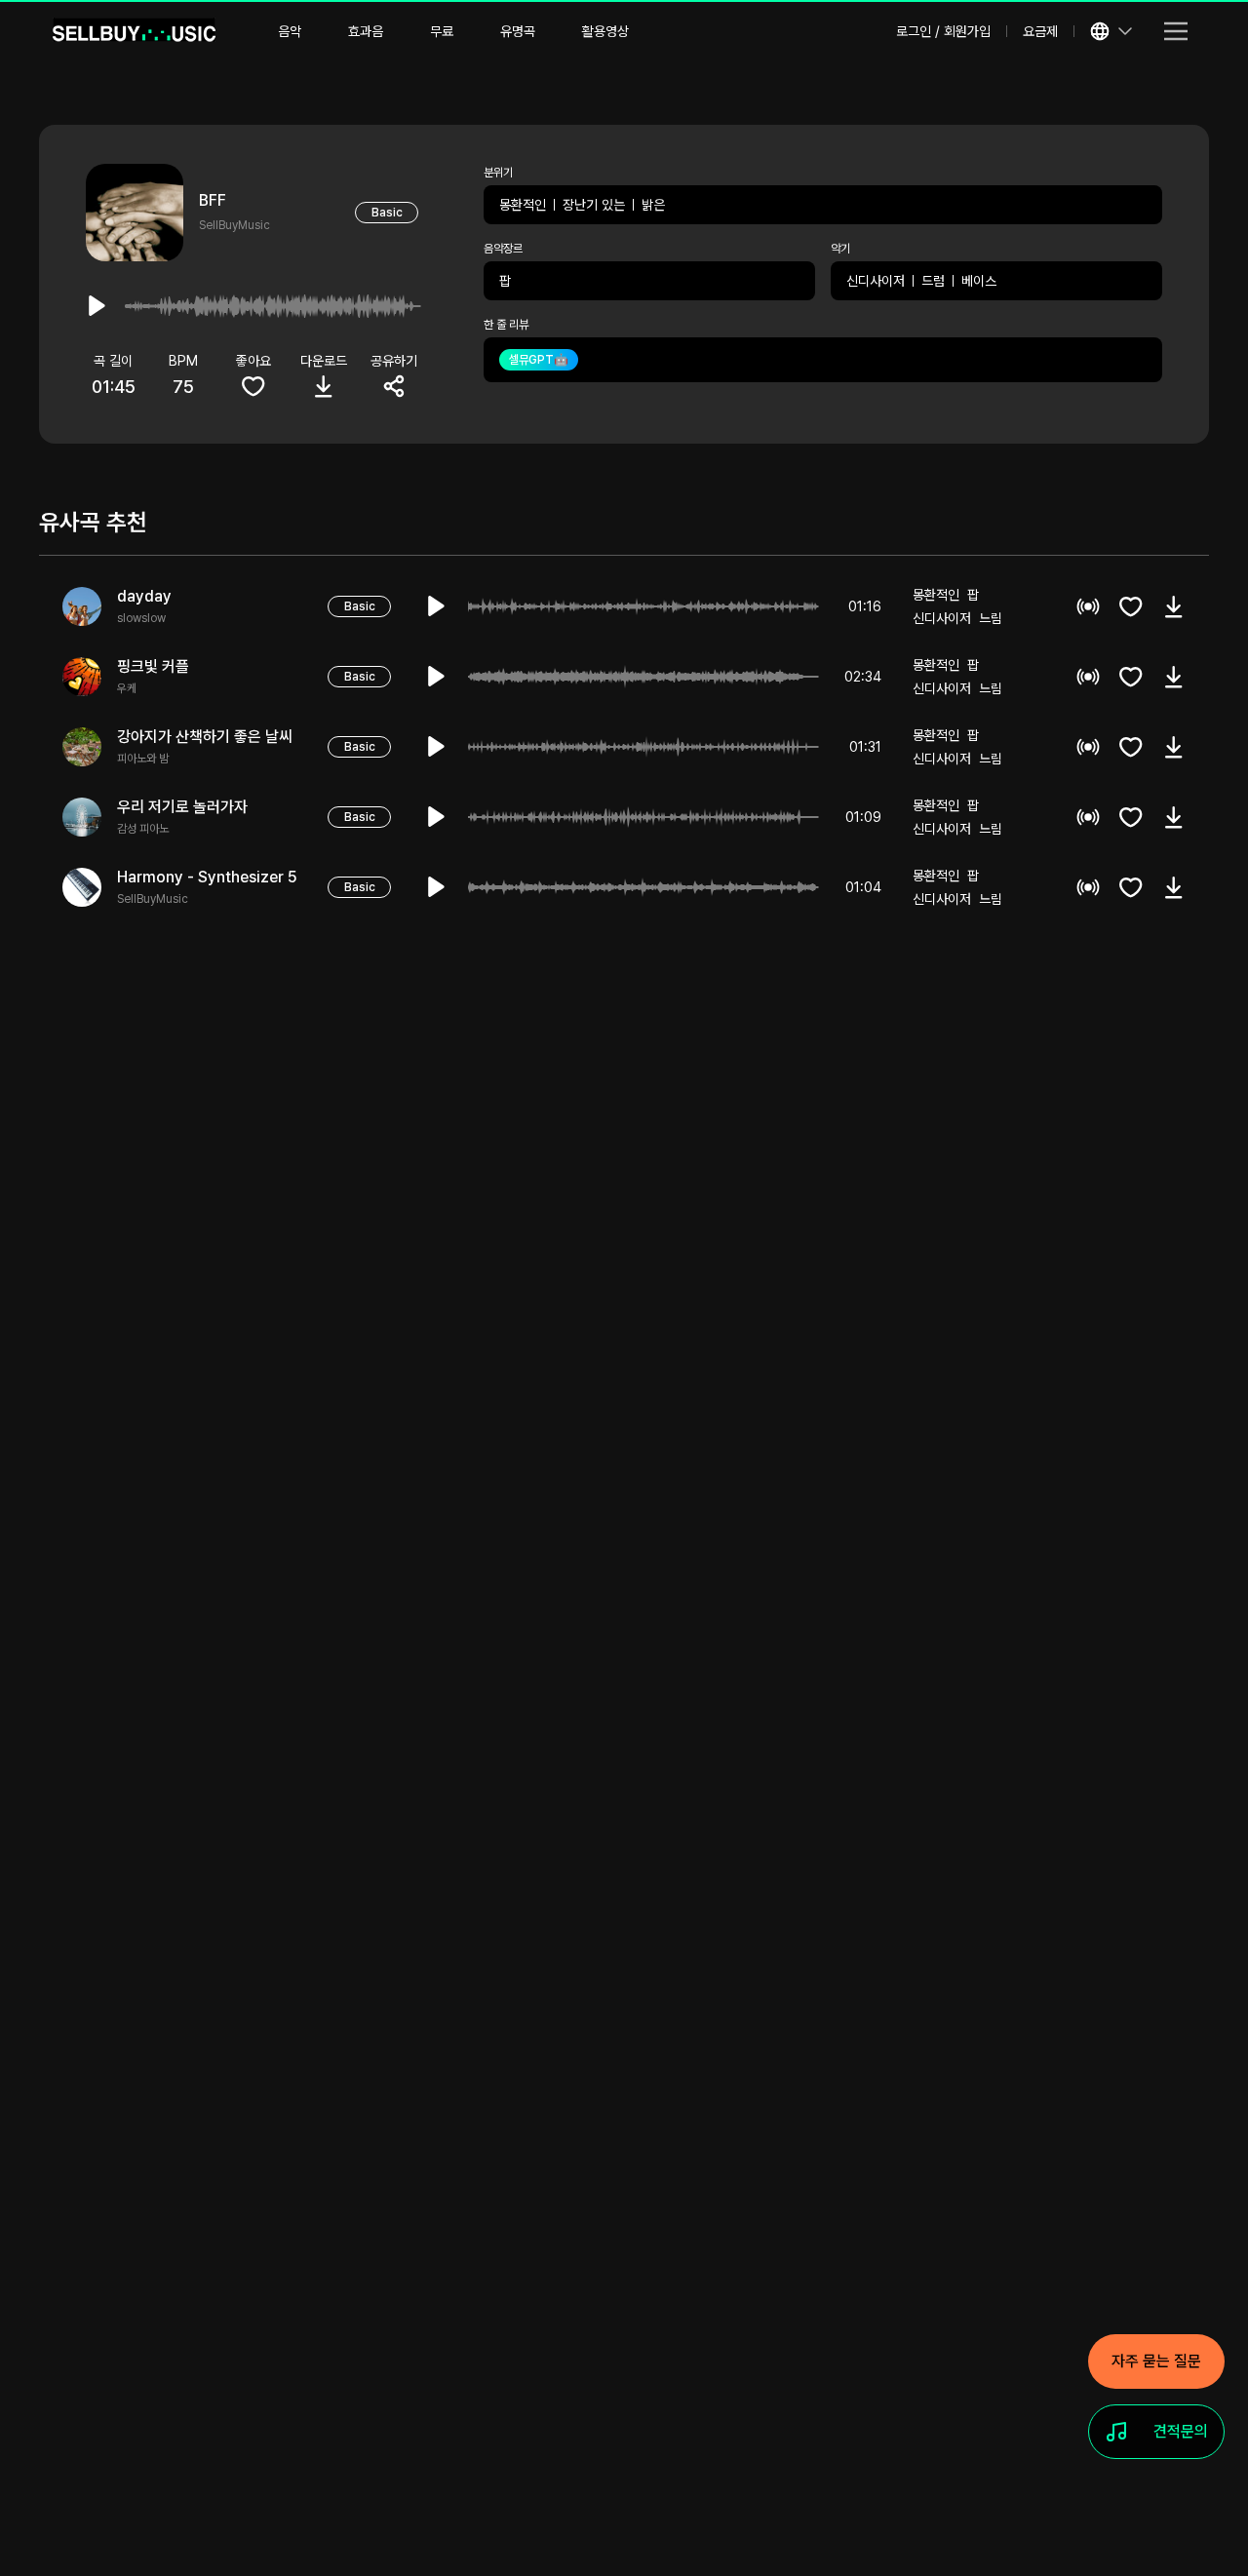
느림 (991, 618)
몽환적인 (523, 205)
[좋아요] (1131, 606)
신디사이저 (876, 281)
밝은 (653, 205)
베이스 (979, 281)
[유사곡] (1088, 606)
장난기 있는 (594, 205)
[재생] (437, 606)
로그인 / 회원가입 (943, 31)
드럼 (933, 281)
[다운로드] (1174, 606)
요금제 (1040, 31)
